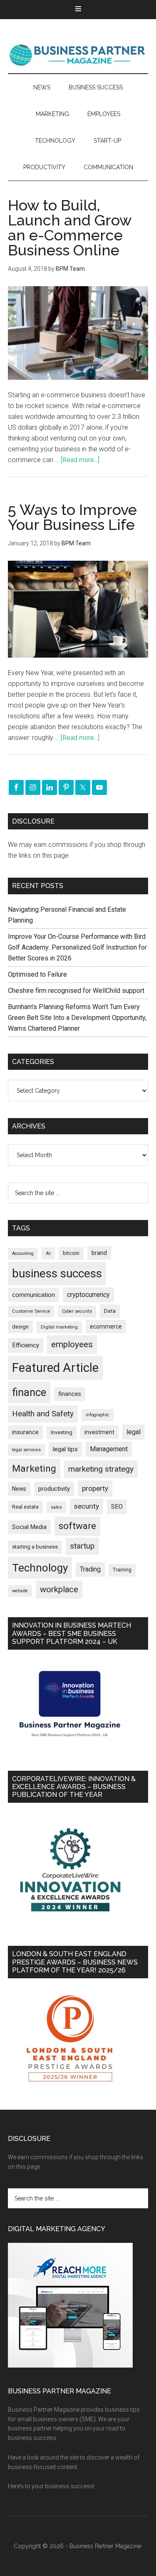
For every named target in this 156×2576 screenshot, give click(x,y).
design (20, 1327)
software (77, 1526)
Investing (62, 1432)
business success (57, 1273)
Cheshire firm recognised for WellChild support (76, 991)
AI (48, 1253)
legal (134, 1432)
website (20, 1591)
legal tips (65, 1449)
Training (122, 1570)
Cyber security (77, 1311)
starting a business (35, 1547)
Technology (40, 1568)
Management (109, 1449)
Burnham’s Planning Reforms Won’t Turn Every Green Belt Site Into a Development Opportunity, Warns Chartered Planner (77, 1018)
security (87, 1506)
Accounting (23, 1253)
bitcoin (71, 1253)
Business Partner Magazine (78, 54)
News (19, 1489)
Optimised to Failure (37, 974)
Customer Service (31, 1311)
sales (56, 1507)
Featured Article (55, 1368)
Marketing (34, 1469)
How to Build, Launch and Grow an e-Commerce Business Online (70, 228)
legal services (26, 1450)
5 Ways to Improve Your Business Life (72, 517)
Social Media (29, 1527)
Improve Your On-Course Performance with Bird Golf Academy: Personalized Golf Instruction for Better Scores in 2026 (77, 947)
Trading (90, 1569)
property (95, 1488)
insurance (25, 1432)
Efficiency (26, 1345)
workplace (59, 1589)
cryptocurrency (88, 1295)
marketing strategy (101, 1469)
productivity (54, 1489)
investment (99, 1432)
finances (70, 1394)
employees (72, 1344)
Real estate (25, 1507)
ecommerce (106, 1326)
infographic (98, 1415)
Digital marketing (59, 1327)
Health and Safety (43, 1414)
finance (29, 1392)
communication (33, 1295)
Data (110, 1311)
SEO (117, 1507)
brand (99, 1253)
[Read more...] (80, 460)
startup (82, 1546)
